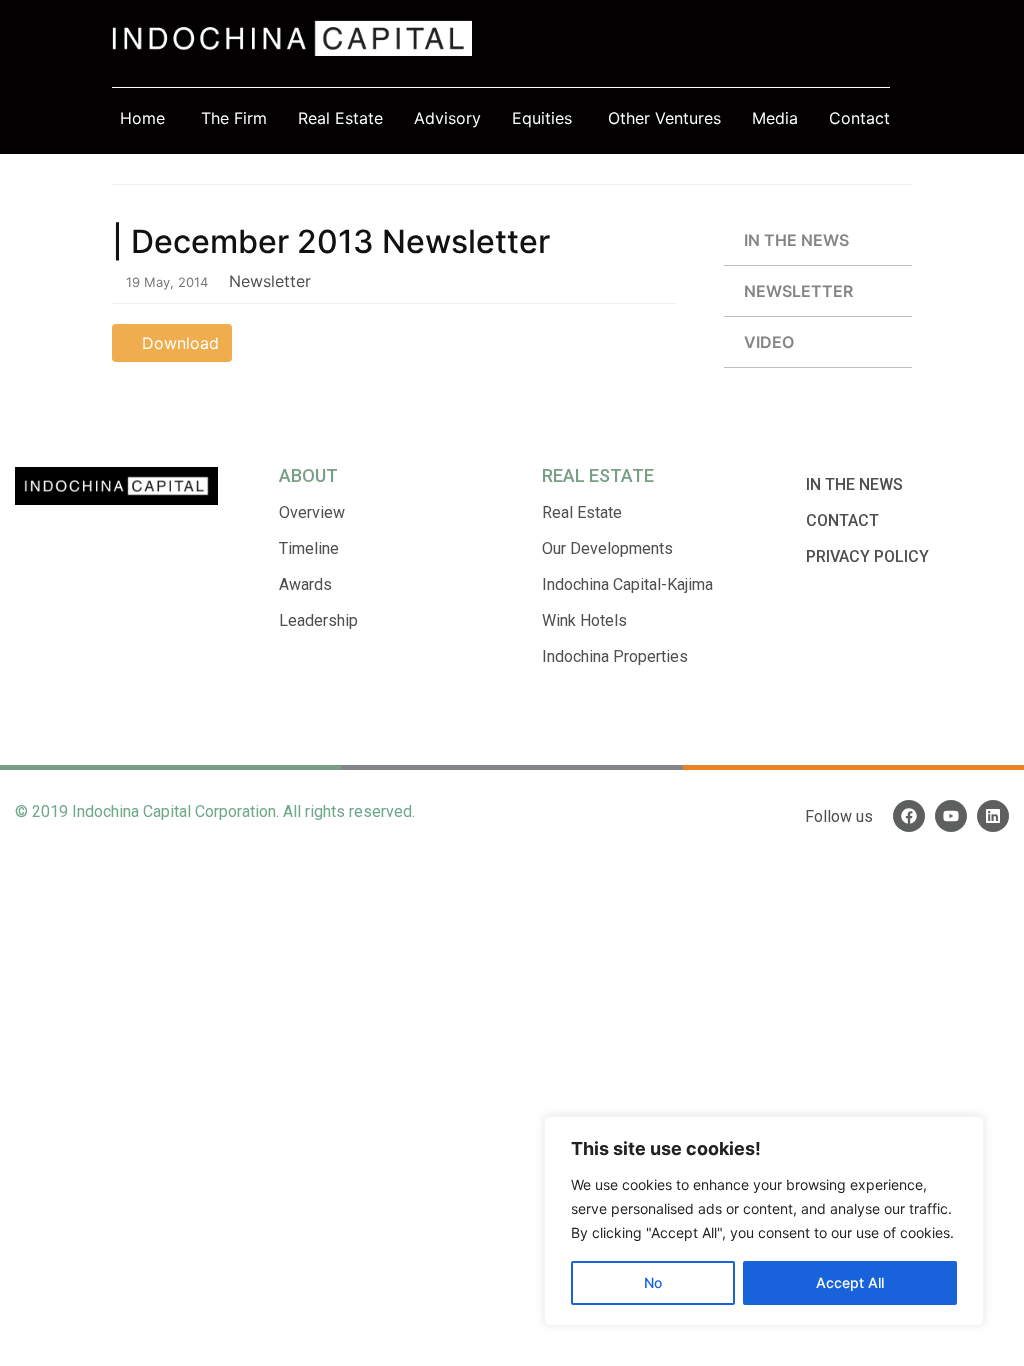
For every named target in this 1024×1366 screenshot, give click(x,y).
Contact (859, 118)
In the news (796, 240)
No (653, 1282)
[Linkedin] (993, 816)
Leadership (318, 620)
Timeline (309, 548)
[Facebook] (909, 816)
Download (178, 343)
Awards (305, 584)
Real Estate (340, 118)
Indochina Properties (615, 656)
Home (142, 118)
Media (775, 118)
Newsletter (798, 291)
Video (769, 342)
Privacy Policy (867, 556)
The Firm (234, 118)
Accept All (850, 1282)
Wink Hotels (584, 620)
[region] (764, 1221)
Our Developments (607, 548)
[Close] (963, 1133)
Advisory (447, 118)
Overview (312, 512)
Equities (542, 118)
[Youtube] (951, 816)
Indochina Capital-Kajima (627, 584)
